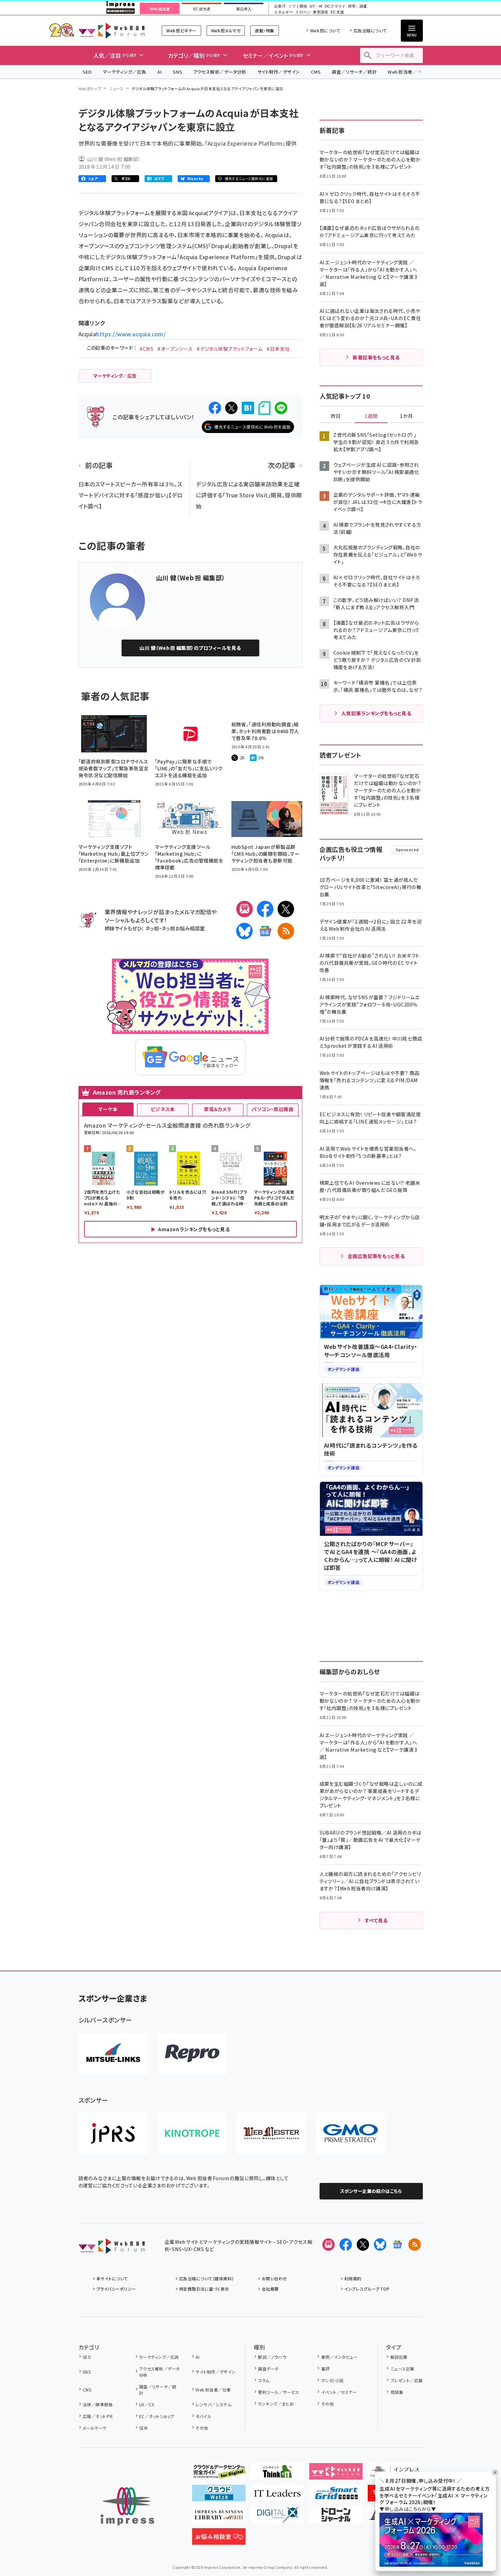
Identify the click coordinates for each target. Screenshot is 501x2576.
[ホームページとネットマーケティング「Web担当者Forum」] (336, 2474)
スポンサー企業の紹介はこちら (371, 2191)
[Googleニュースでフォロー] (397, 2245)
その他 (202, 2428)
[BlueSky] (244, 931)
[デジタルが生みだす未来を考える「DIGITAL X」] (277, 2517)
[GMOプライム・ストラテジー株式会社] (351, 2133)
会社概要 (270, 2289)
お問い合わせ (274, 2278)
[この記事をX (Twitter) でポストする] (231, 408)
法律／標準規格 (98, 2404)
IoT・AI (316, 6)
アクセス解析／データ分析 (220, 72)
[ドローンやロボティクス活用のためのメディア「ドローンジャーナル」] (336, 2517)
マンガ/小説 (332, 2380)
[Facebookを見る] (346, 2245)
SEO (87, 72)
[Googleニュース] (265, 931)
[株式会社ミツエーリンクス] (113, 2054)
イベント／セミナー (339, 2392)
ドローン (303, 12)
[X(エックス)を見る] (363, 2245)
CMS (316, 72)
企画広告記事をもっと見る (376, 1256)
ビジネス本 (163, 1109)
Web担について (325, 30)
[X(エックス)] (286, 909)
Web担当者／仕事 (407, 72)
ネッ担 (152, 928)
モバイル (203, 2416)
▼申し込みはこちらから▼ (408, 2509)
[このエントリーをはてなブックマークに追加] (248, 408)
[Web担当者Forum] (112, 2248)
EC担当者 (202, 9)
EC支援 (337, 12)
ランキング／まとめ (276, 2404)
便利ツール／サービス (279, 2392)
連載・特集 (264, 30)
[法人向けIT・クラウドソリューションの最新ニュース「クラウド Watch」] (219, 2496)
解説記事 (399, 2357)
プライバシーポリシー (116, 2289)
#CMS (146, 349)
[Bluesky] (380, 2245)
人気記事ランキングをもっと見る (376, 713)
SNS (178, 72)
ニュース (116, 88)
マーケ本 (108, 1109)
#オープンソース (175, 349)
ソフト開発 (298, 6)
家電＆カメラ (218, 1109)
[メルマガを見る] (328, 2245)
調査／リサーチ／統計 (354, 72)
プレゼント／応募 (406, 2380)
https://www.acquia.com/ (131, 334)
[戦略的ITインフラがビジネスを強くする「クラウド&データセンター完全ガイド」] (219, 2474)
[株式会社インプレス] (127, 2506)
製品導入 (244, 9)
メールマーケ (95, 2428)
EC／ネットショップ (157, 2416)
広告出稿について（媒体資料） (207, 2278)
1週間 (371, 416)
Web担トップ (90, 88)
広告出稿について (370, 30)
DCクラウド (335, 6)
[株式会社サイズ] (271, 2133)
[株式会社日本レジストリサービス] (113, 2133)
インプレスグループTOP (367, 2289)
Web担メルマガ (226, 30)
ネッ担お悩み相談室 (183, 928)
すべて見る (376, 1920)
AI (160, 72)
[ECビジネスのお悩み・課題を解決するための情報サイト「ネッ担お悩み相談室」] (219, 2539)
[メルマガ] (244, 909)
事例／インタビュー (339, 2357)
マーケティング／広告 (125, 72)
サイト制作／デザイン (279, 72)
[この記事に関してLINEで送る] (281, 408)
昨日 (336, 416)
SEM (143, 2428)
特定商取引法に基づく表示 (204, 2289)
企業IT (280, 6)
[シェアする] (215, 408)
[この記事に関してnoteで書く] (264, 408)
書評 (325, 2369)
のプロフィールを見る (190, 648)
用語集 (397, 2392)
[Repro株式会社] (192, 2054)
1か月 (406, 416)
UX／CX (147, 2404)
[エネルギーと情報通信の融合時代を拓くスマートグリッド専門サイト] (336, 2496)
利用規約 (353, 2278)
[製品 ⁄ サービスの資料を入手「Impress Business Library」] (219, 2517)
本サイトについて (112, 2278)
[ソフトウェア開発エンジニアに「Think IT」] (277, 2474)
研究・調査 (358, 6)
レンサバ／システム (213, 2404)
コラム (264, 2380)
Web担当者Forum (112, 30)
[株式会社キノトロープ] (192, 2133)
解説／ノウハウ (272, 2357)
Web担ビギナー (181, 30)
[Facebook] (265, 909)
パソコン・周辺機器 (273, 1109)
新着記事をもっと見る (376, 357)
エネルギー (284, 12)
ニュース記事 (402, 2369)
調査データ (268, 2369)
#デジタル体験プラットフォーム (229, 349)
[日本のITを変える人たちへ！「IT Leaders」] (277, 2496)
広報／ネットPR (98, 2416)
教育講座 (321, 12)
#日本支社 (278, 349)
